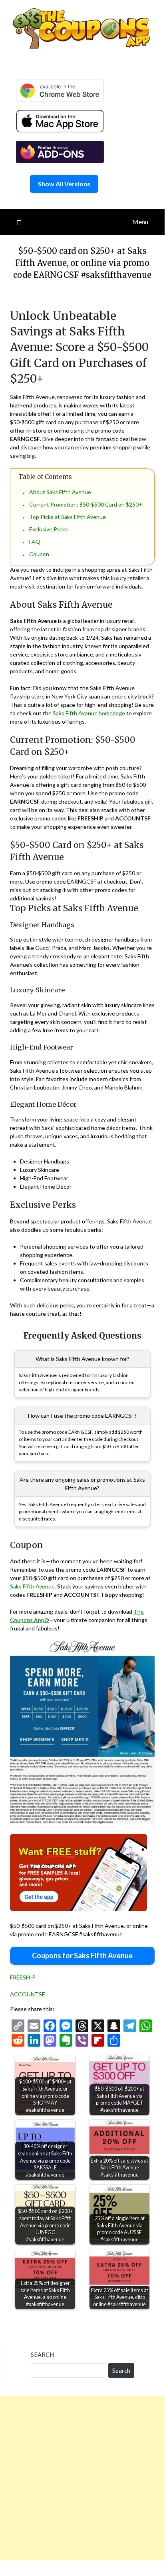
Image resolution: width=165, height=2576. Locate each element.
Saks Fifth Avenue (32, 1586)
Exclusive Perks (49, 529)
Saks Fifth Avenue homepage (89, 713)
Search (42, 2355)
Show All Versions (64, 184)
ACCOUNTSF (27, 1994)
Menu (140, 222)
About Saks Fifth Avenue (60, 492)
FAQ (35, 542)
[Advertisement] (82, 2478)
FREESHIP (23, 1977)
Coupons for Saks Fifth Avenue (82, 1955)
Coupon (39, 554)
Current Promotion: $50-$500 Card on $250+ (86, 504)
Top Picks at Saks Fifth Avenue (68, 517)
